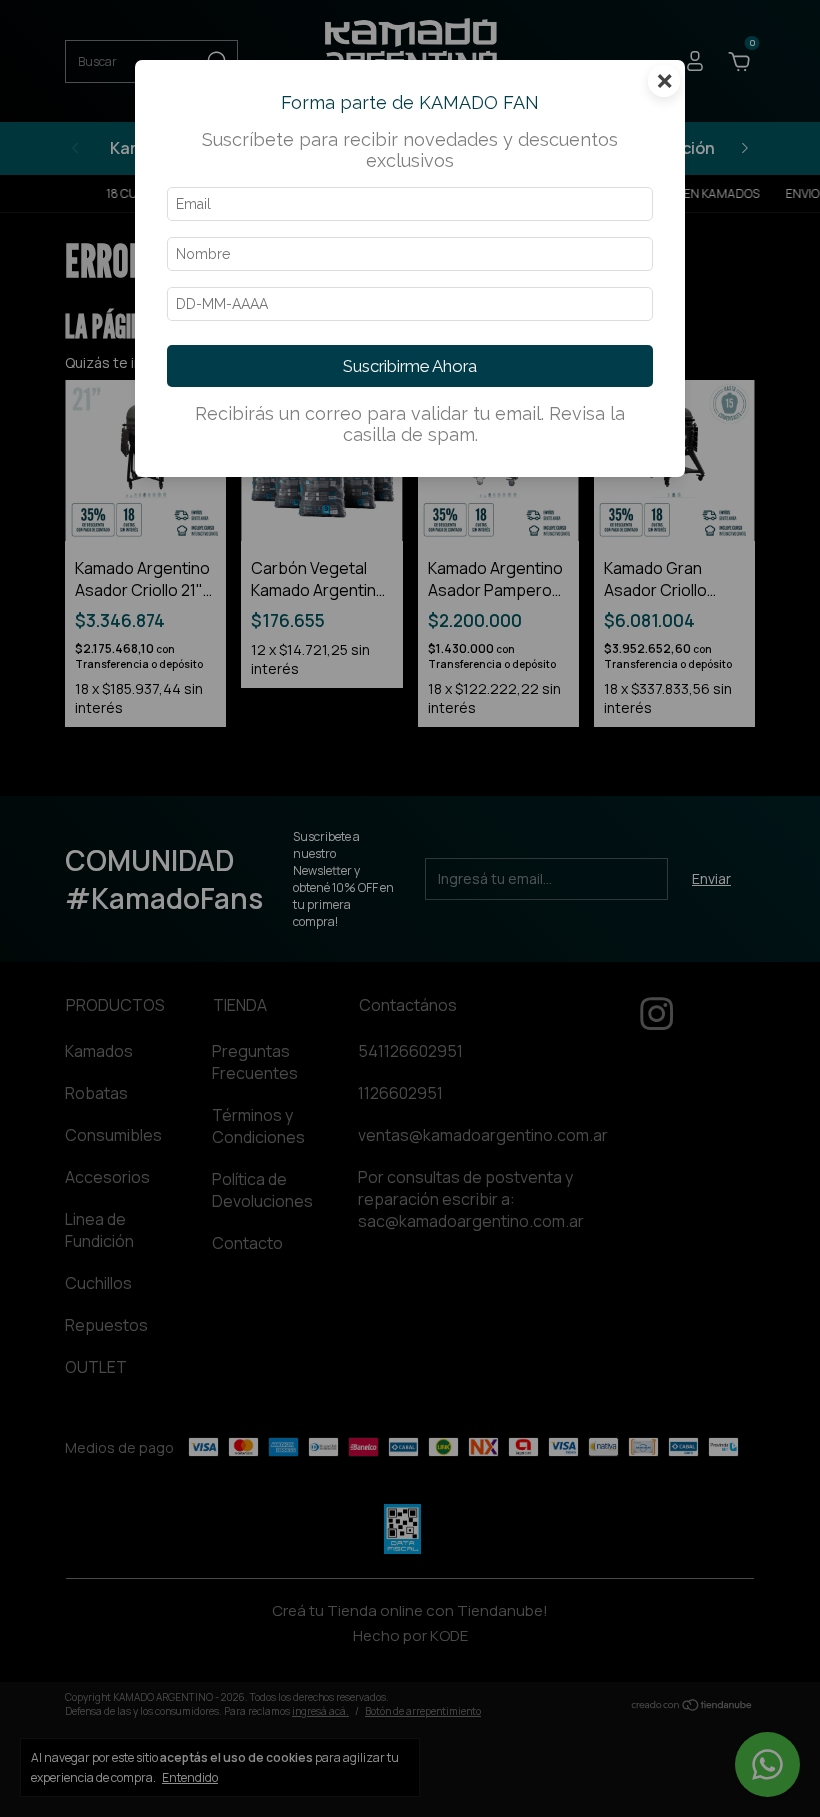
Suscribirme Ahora (410, 366)
